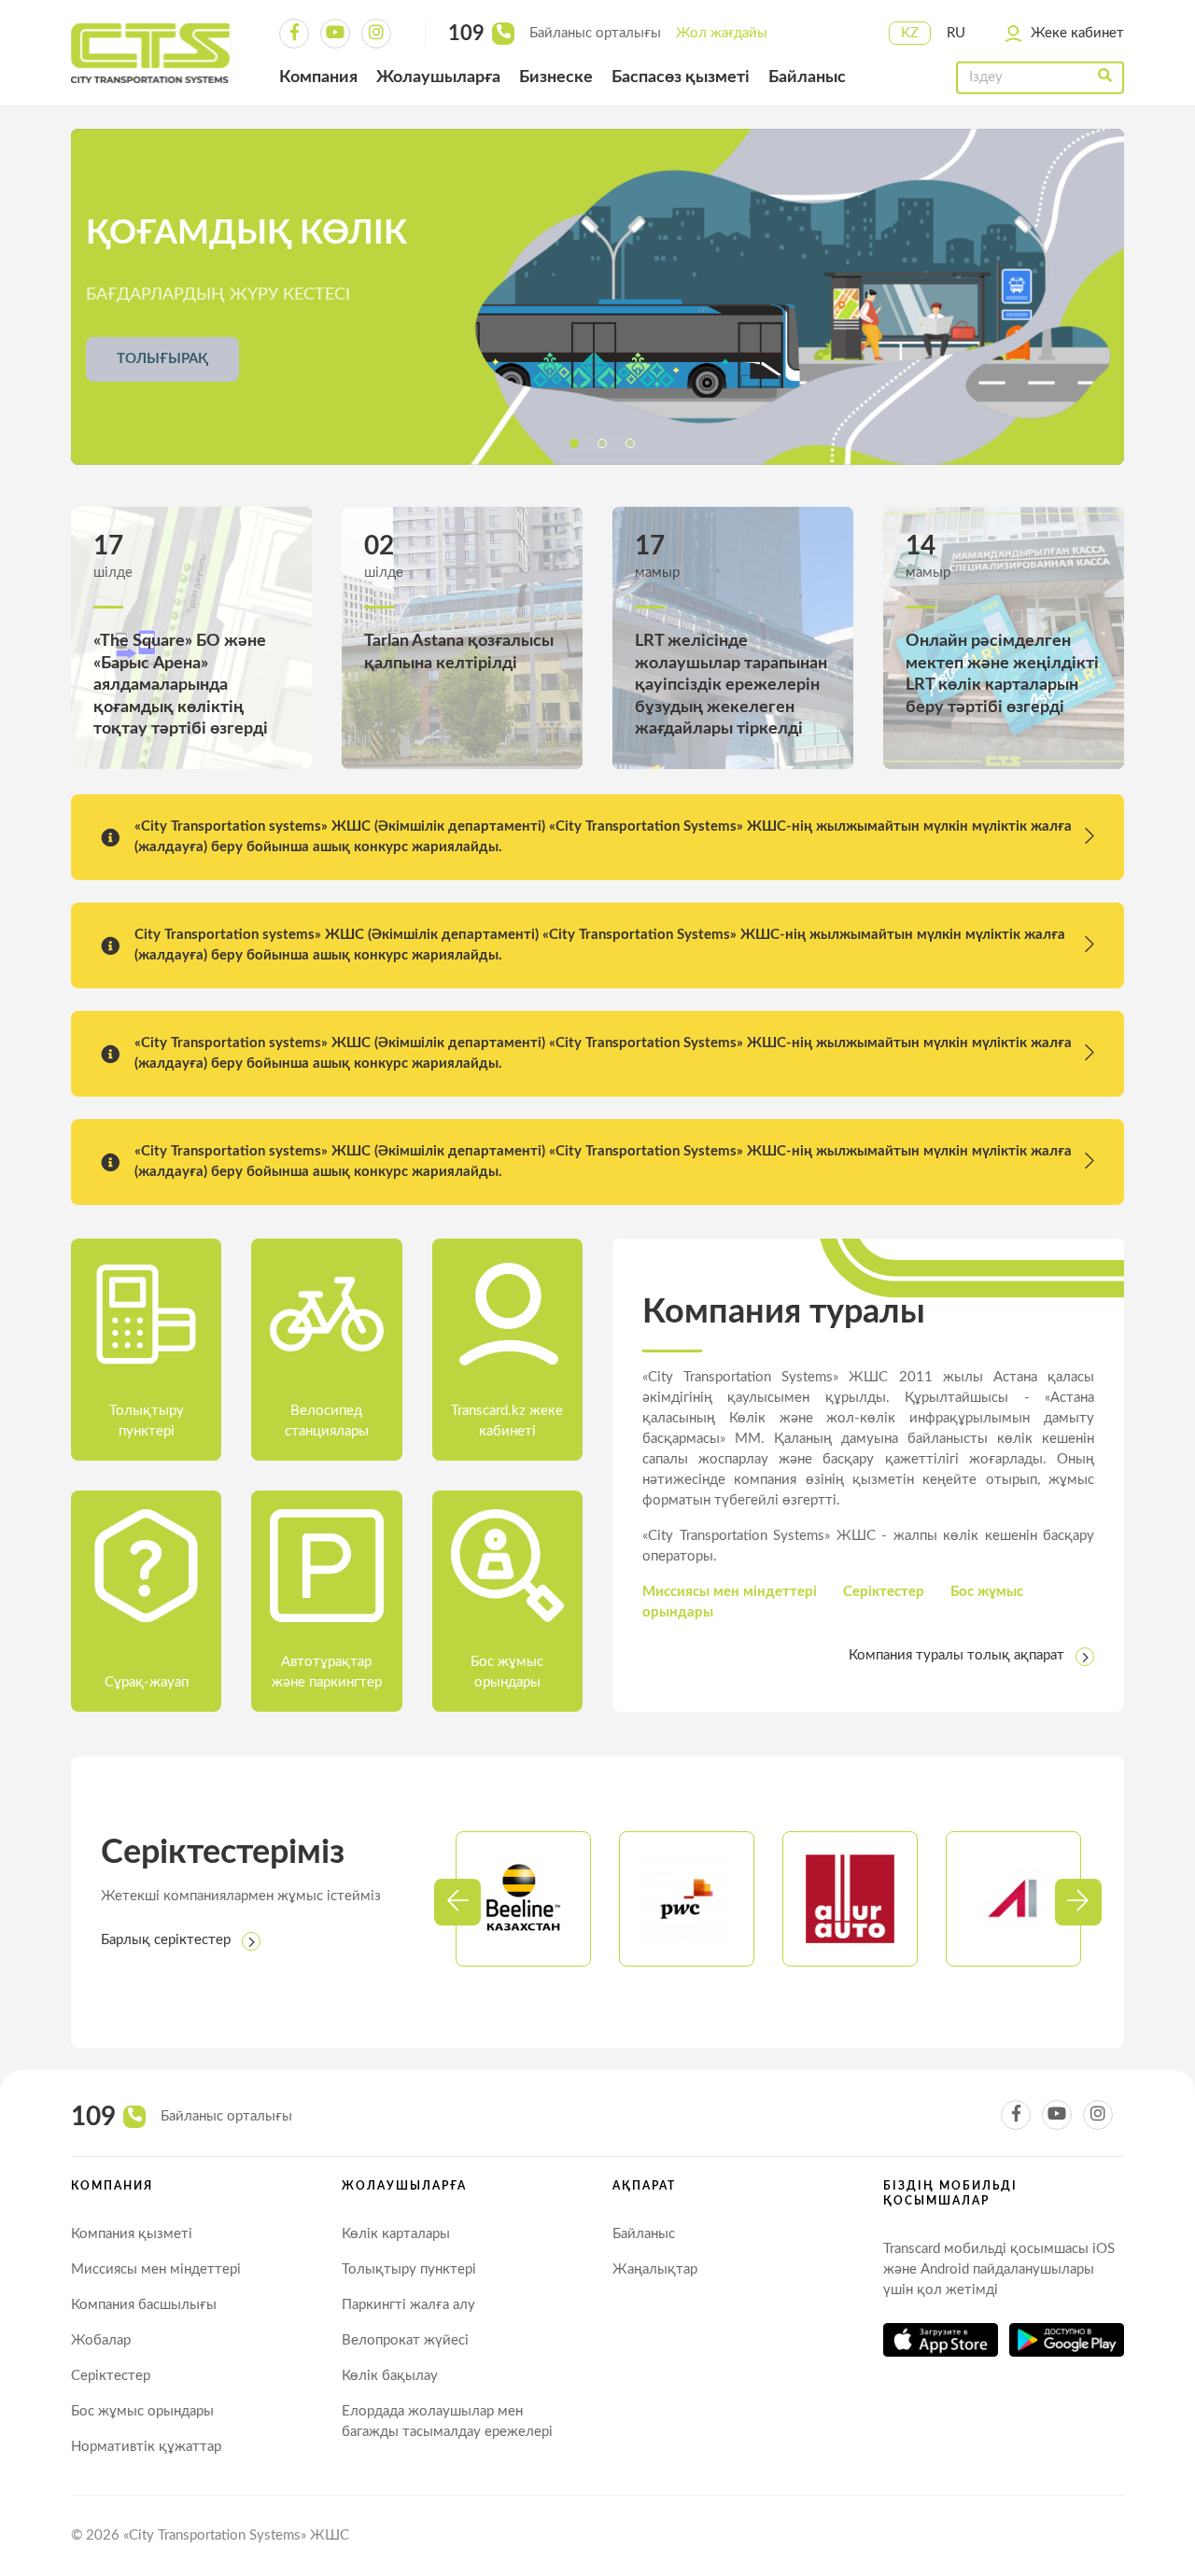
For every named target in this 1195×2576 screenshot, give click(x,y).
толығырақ (162, 359)
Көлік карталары (396, 2234)
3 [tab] (630, 443)
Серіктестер (884, 1592)
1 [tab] (574, 443)
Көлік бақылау (390, 2376)
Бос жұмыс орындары (142, 2411)
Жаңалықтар (655, 2269)
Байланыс (644, 2234)
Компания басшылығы (144, 2305)
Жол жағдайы (722, 33)
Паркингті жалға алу (408, 2305)
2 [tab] (602, 443)
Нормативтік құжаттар (146, 2447)
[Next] (457, 1902)
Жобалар (101, 2340)
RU (956, 33)
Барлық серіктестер (166, 1940)
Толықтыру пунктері (409, 2269)
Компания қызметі (132, 2234)
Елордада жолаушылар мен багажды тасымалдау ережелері (447, 2422)
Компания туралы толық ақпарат (956, 1655)
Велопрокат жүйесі (405, 2340)
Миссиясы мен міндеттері (730, 1592)
